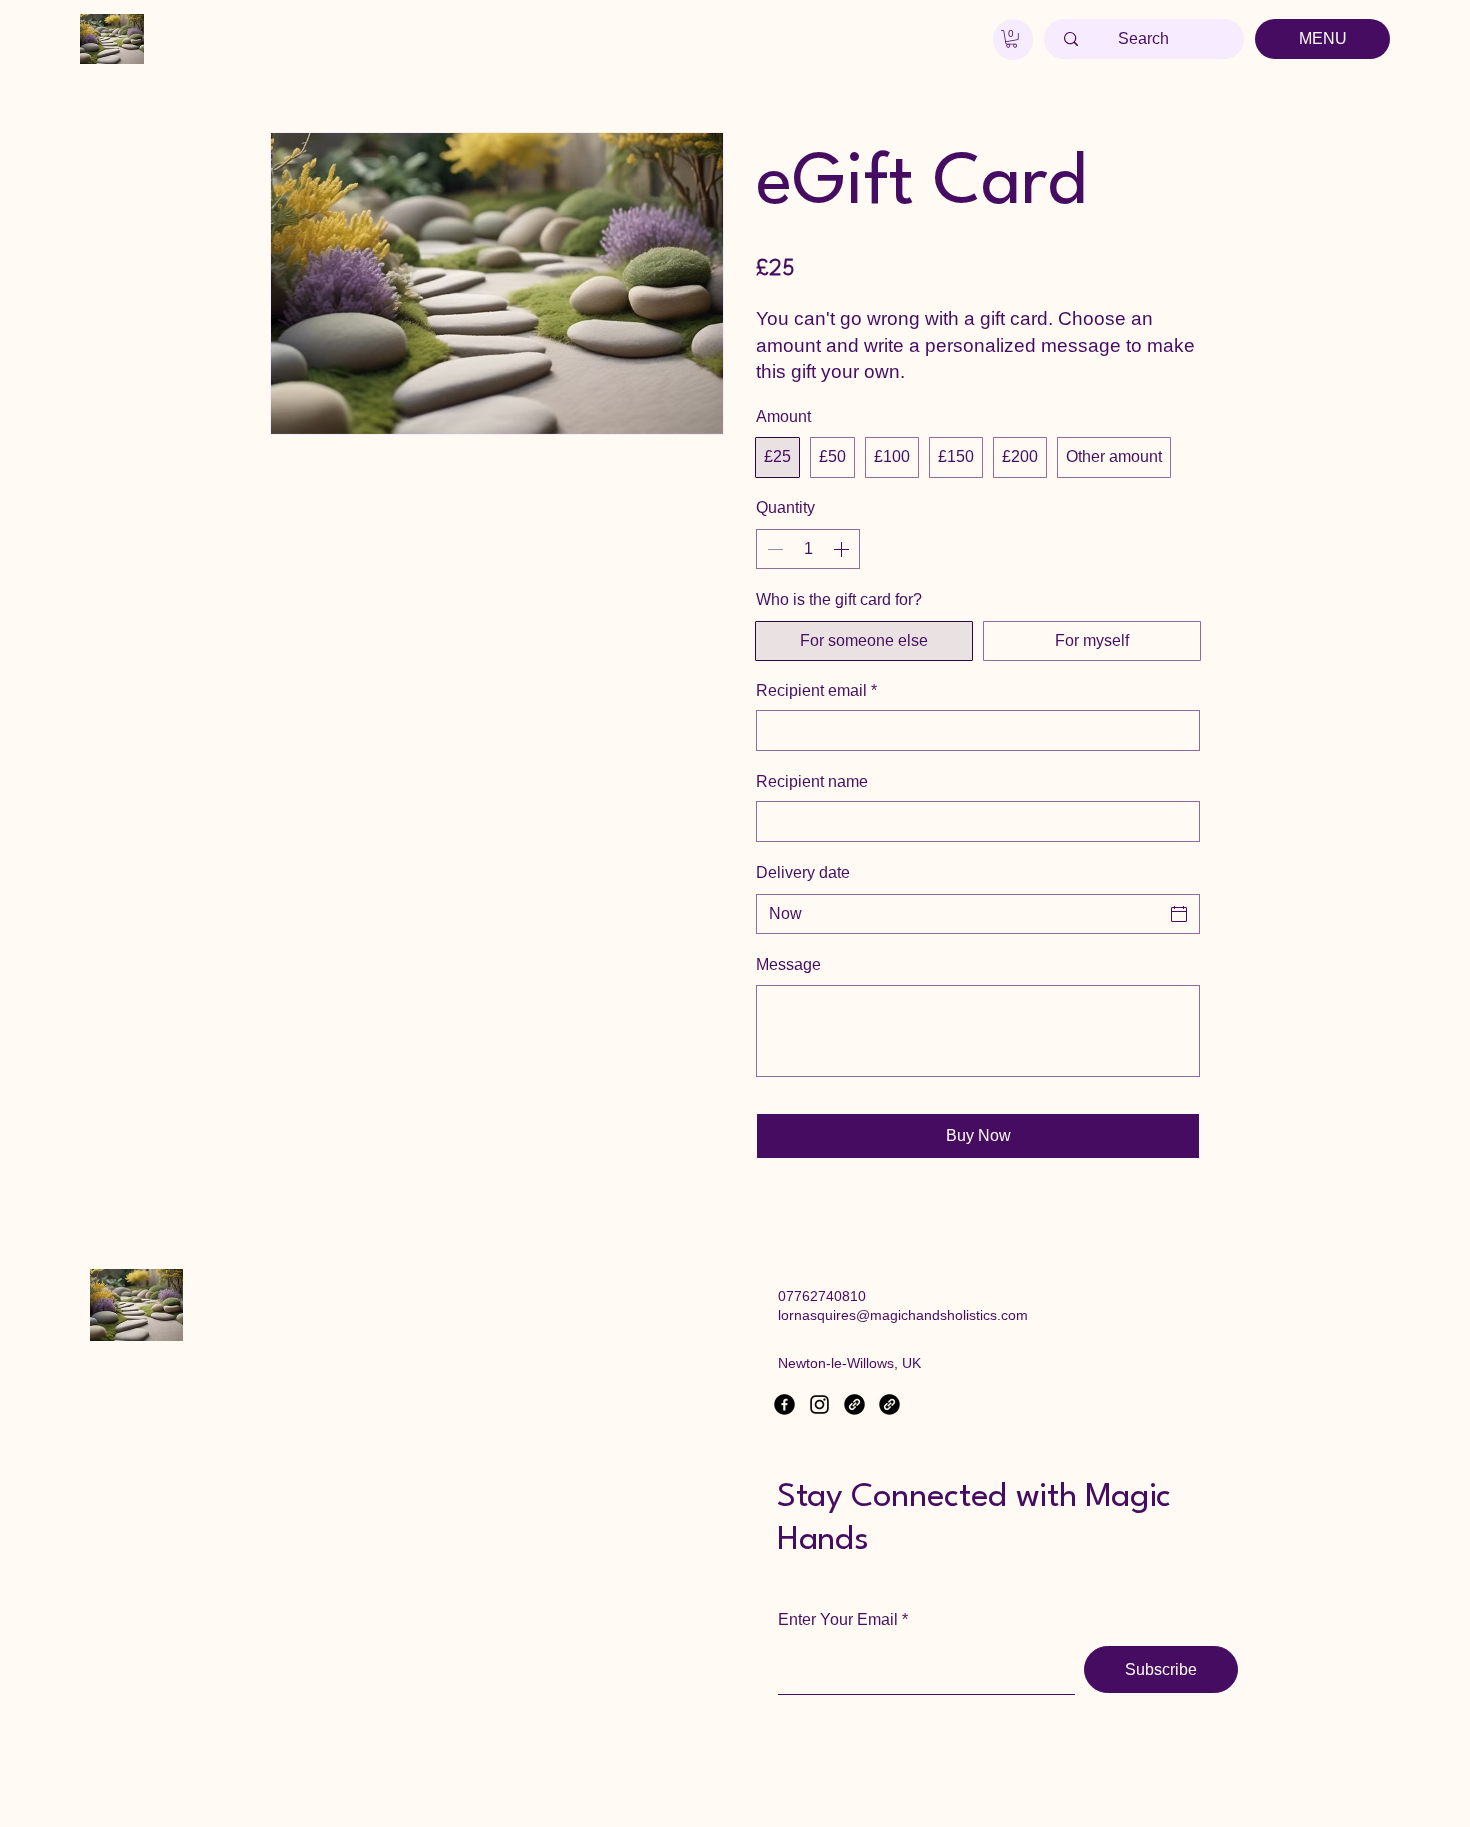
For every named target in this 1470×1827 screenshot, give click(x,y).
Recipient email (816, 690)
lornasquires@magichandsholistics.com (903, 1315)
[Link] (854, 1404)
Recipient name (812, 781)
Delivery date (803, 872)
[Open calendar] (1179, 914)
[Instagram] (819, 1404)
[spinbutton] (808, 549)
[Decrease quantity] (773, 549)
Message (788, 964)
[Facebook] (784, 1404)
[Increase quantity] (843, 549)
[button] (1011, 39)
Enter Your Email (838, 1620)
